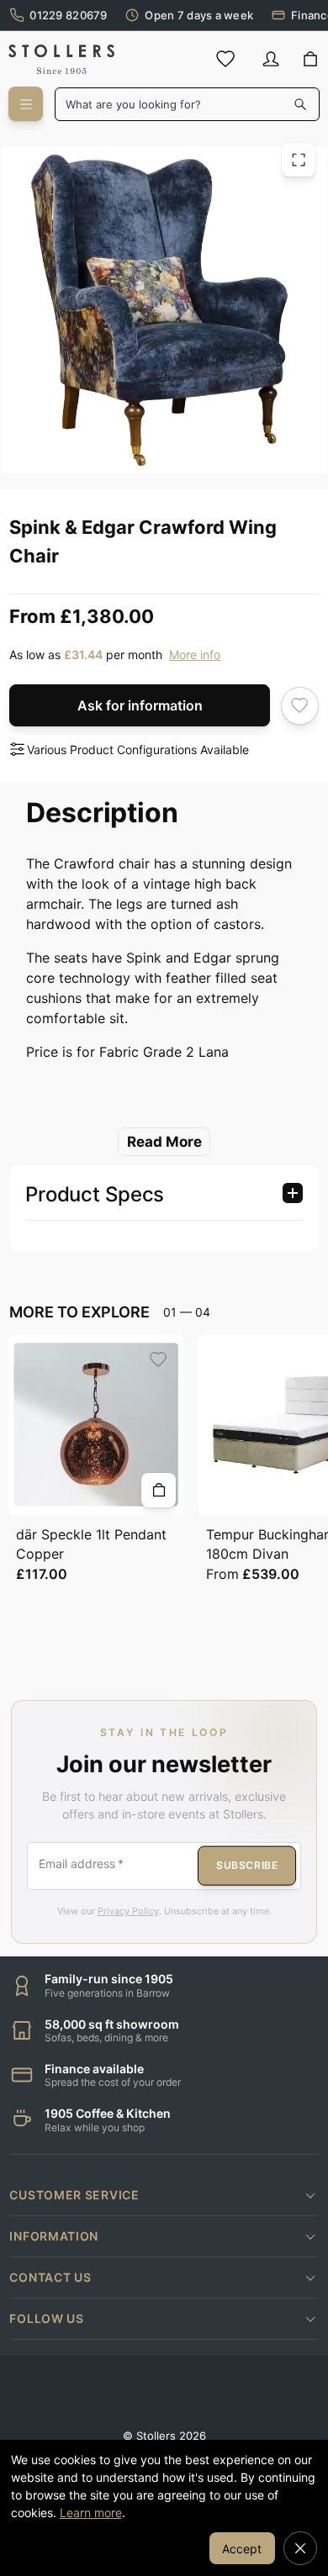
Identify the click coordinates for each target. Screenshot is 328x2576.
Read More (164, 1142)
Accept (242, 2549)
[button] (164, 2195)
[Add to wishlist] (300, 706)
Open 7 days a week (199, 15)
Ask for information (140, 705)
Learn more (91, 2513)
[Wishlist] (225, 59)
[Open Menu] (26, 104)
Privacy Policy (128, 1911)
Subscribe (247, 1865)
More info (195, 655)
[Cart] (311, 60)
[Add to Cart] (159, 1490)
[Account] (271, 59)
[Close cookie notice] (300, 2548)
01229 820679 (68, 15)
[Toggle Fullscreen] (299, 160)
